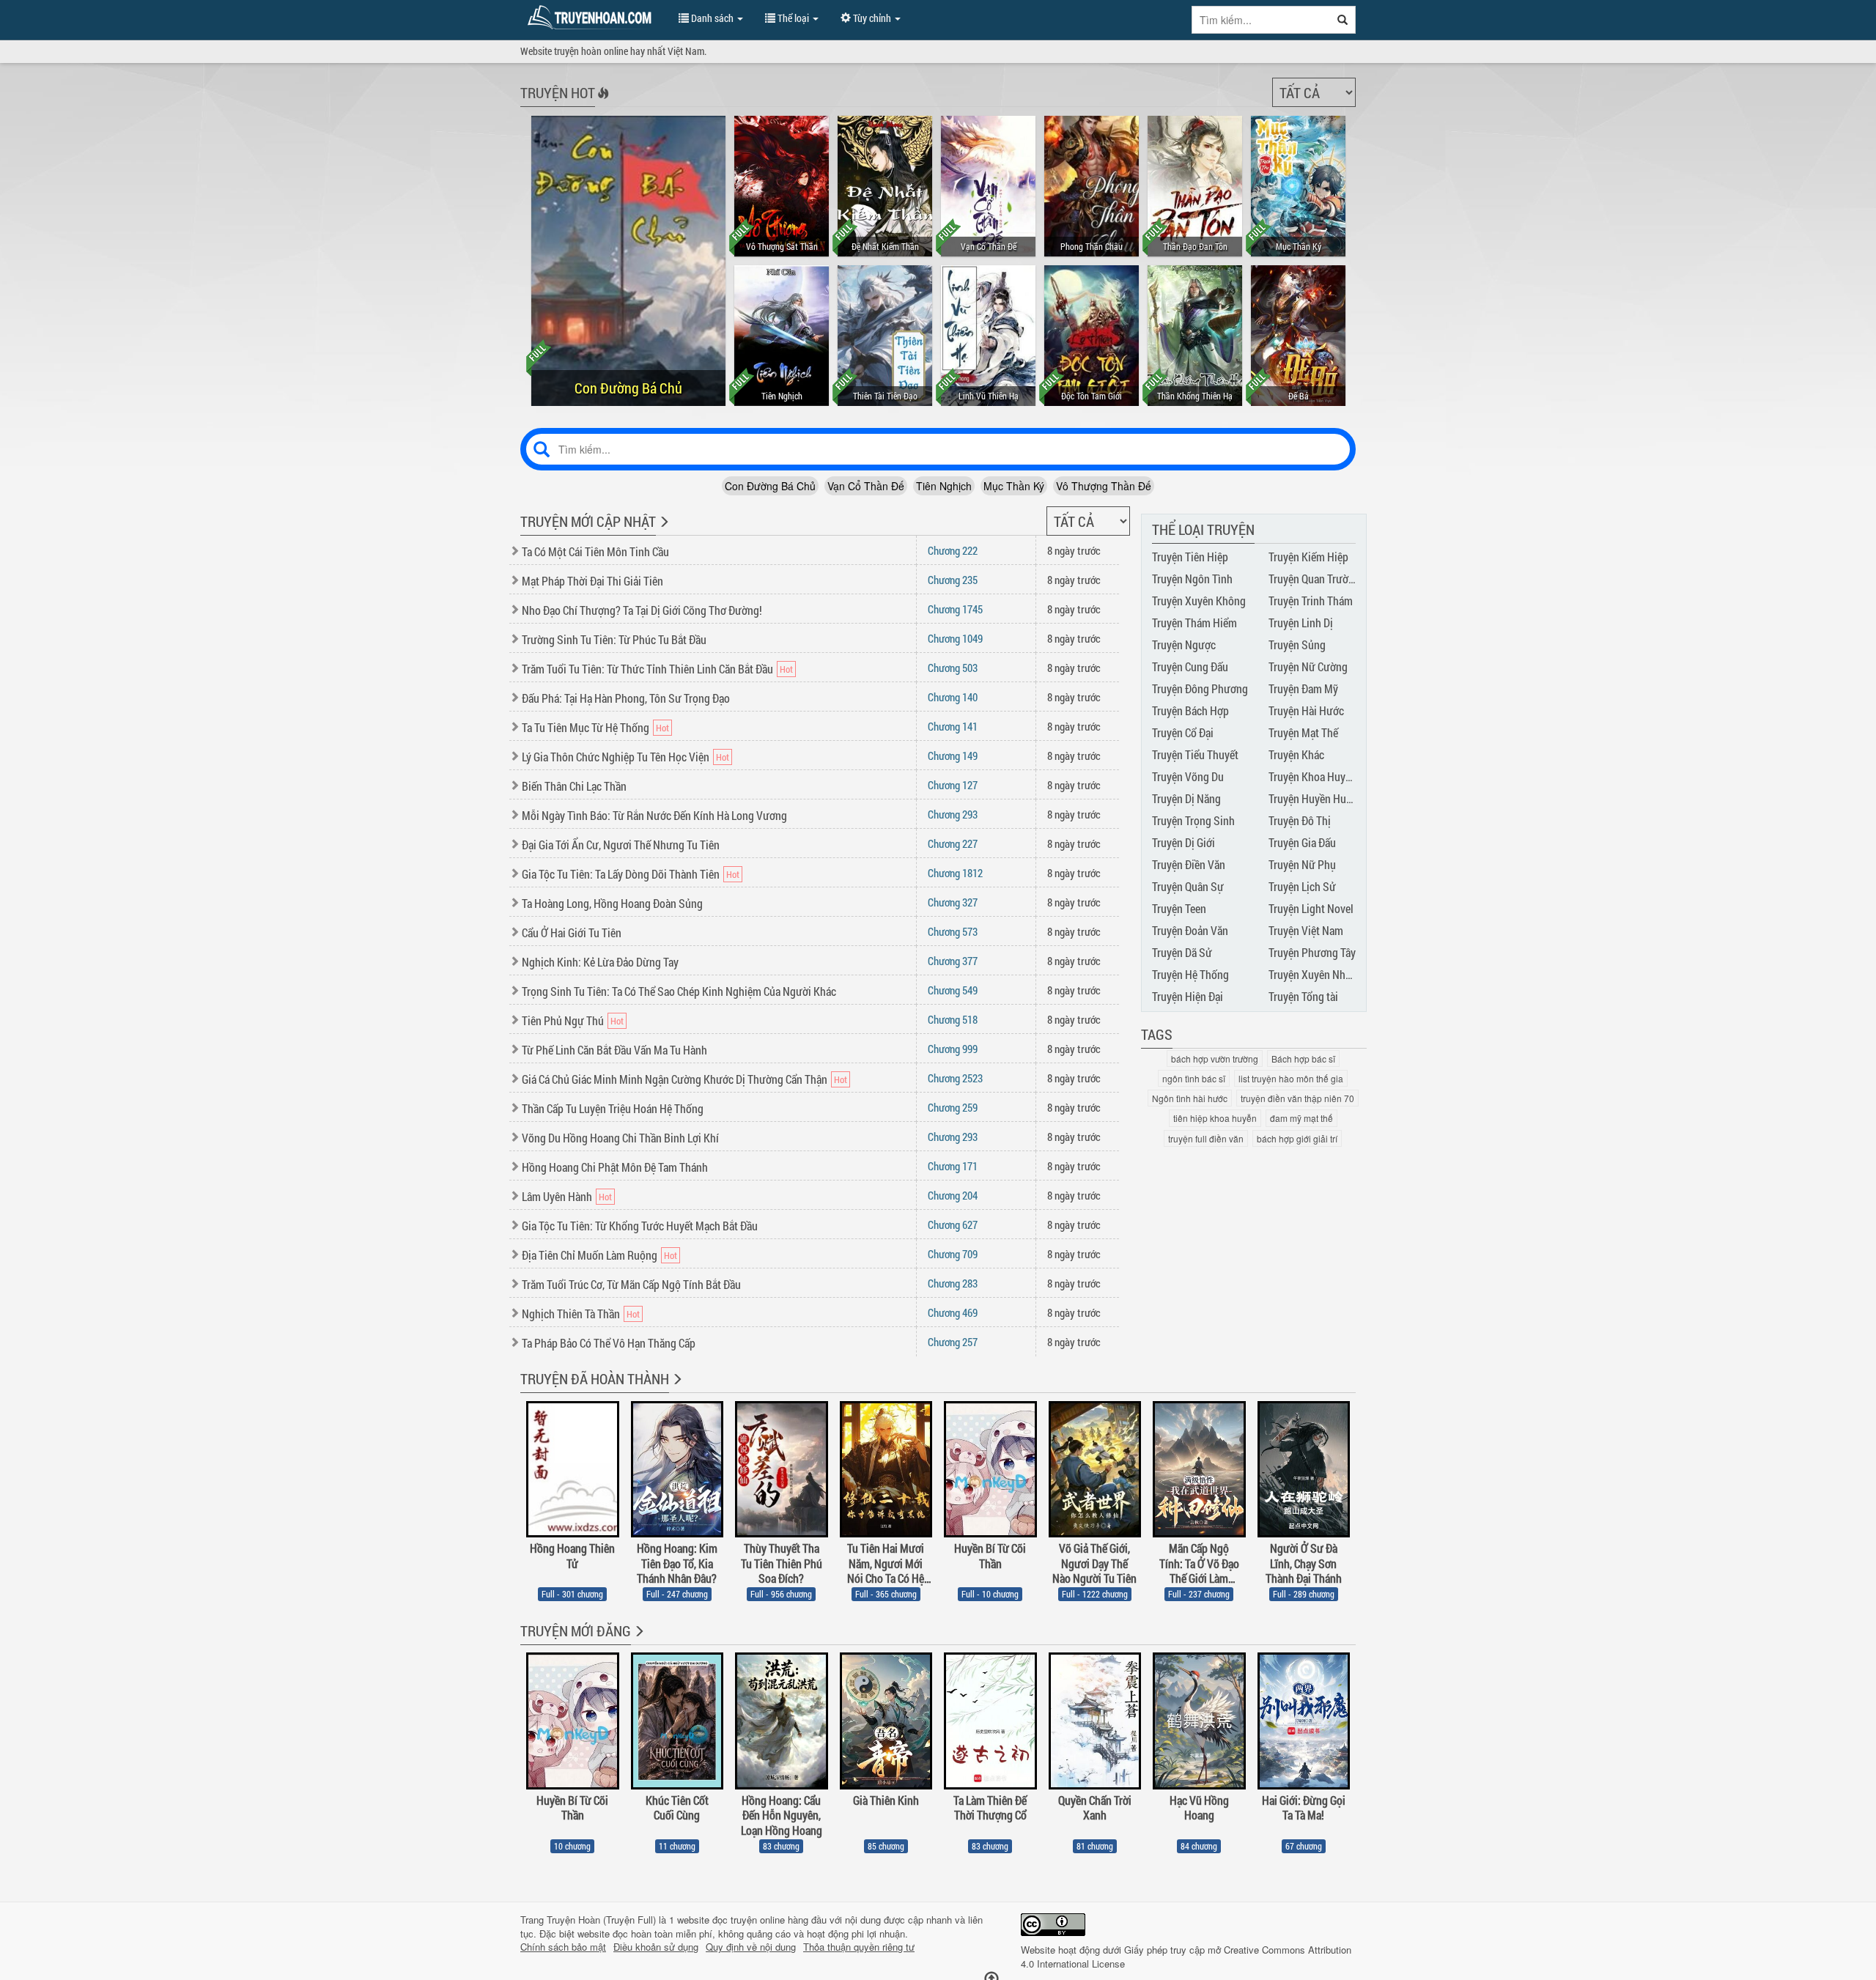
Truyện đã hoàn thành (595, 1378)
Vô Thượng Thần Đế (1104, 486)
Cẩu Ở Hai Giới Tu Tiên (572, 932)
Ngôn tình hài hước (1190, 1098)
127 (953, 785)
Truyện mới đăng (576, 1630)
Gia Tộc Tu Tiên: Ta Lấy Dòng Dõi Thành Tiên (621, 874)
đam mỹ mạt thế (1301, 1118)
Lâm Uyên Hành (557, 1196)
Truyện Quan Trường (1314, 579)
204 (953, 1195)
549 (953, 990)
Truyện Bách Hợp (1190, 710)
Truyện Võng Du (1188, 776)
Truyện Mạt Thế (1303, 732)
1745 (955, 609)
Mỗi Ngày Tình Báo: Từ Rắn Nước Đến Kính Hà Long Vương (654, 815)
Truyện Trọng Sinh (1193, 820)
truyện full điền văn (1206, 1138)
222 (953, 550)
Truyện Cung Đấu (1190, 666)
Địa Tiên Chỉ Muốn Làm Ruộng (590, 1255)
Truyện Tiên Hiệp (1190, 557)
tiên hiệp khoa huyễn (1215, 1118)
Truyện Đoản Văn (1190, 930)
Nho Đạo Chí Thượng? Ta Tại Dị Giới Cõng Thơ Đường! (642, 610)
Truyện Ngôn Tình (1192, 579)
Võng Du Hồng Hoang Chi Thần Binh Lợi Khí (620, 1138)
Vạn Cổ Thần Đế (866, 486)
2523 (955, 1078)
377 (953, 961)
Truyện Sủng (1297, 644)
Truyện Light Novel (1311, 908)
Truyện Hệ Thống (1190, 974)
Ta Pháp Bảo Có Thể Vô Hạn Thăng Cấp (609, 1343)
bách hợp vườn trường (1215, 1059)
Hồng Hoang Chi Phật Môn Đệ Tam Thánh (615, 1167)
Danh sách (712, 18)
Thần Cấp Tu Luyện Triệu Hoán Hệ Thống (613, 1108)
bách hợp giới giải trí (1297, 1138)
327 (953, 902)
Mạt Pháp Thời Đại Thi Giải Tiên (592, 581)
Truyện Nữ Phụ (1302, 864)
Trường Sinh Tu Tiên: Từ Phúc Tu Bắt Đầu (614, 639)
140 (953, 697)
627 (953, 1224)
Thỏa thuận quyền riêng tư (859, 1947)
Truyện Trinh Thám (1311, 601)
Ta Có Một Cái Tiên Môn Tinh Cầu (595, 551)
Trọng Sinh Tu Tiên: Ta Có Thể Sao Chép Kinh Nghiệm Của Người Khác (679, 991)
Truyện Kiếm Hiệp (1308, 557)
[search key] (1261, 20)
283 (953, 1283)
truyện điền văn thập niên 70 (1297, 1098)
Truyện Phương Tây (1312, 952)
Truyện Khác (1296, 754)
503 (953, 668)
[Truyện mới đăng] (638, 1641)
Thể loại (793, 18)
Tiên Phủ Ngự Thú (563, 1020)
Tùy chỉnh (872, 18)
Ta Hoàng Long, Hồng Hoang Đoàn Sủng (612, 903)
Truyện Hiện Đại (1188, 996)
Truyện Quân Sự (1188, 886)
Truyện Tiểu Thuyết (1195, 754)
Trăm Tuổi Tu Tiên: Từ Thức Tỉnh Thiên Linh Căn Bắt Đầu (647, 669)
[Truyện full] (676, 1389)
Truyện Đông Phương (1200, 688)
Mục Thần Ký (1014, 486)
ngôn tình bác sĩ (1194, 1078)
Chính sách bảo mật (563, 1947)
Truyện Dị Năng (1186, 798)
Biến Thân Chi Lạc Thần (574, 786)
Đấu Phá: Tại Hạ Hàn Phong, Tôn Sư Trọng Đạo (626, 698)
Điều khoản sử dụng (656, 1947)
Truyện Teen (1179, 908)
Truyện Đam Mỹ (1303, 688)
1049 (955, 638)
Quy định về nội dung (751, 1947)
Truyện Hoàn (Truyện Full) (601, 1920)
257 (953, 1342)
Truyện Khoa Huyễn (1312, 776)
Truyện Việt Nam (1306, 930)
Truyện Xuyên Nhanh (1315, 974)
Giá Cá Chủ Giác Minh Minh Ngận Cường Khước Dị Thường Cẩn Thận (675, 1079)
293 (953, 814)
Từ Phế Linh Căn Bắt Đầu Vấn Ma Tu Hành (614, 1050)
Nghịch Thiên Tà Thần (571, 1314)
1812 (955, 873)
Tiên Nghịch (944, 486)
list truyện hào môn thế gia (1291, 1078)
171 (953, 1166)
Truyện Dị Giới (1183, 842)
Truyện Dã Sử (1182, 952)
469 (953, 1312)
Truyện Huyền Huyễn (1315, 798)
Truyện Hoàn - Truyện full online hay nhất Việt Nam (592, 18)
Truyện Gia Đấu (1302, 842)
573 (953, 931)
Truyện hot (558, 92)
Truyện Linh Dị (1301, 623)
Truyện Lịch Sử (1302, 886)
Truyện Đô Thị (1300, 820)
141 (953, 726)
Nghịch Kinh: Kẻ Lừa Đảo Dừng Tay (600, 962)
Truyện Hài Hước (1306, 710)
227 (953, 843)
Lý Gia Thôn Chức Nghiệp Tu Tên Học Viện (616, 757)
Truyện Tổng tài (1303, 996)
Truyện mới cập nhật (588, 521)
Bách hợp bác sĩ (1303, 1059)
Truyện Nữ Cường (1308, 666)
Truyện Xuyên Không (1199, 601)
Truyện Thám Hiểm (1194, 623)
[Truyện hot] (602, 103)
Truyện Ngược (1184, 644)
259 (953, 1107)
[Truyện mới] (663, 531)
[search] (1343, 20)
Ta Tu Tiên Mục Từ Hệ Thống (586, 727)
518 (953, 1019)
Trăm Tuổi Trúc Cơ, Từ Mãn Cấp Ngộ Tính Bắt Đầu (631, 1284)
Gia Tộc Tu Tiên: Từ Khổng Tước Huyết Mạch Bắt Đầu (640, 1226)
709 (953, 1254)
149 (953, 756)
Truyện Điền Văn (1189, 864)
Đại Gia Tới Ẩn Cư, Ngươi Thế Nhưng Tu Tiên (621, 845)
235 (953, 580)
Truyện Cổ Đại (1183, 732)
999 (953, 1049)
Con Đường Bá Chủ (770, 486)
